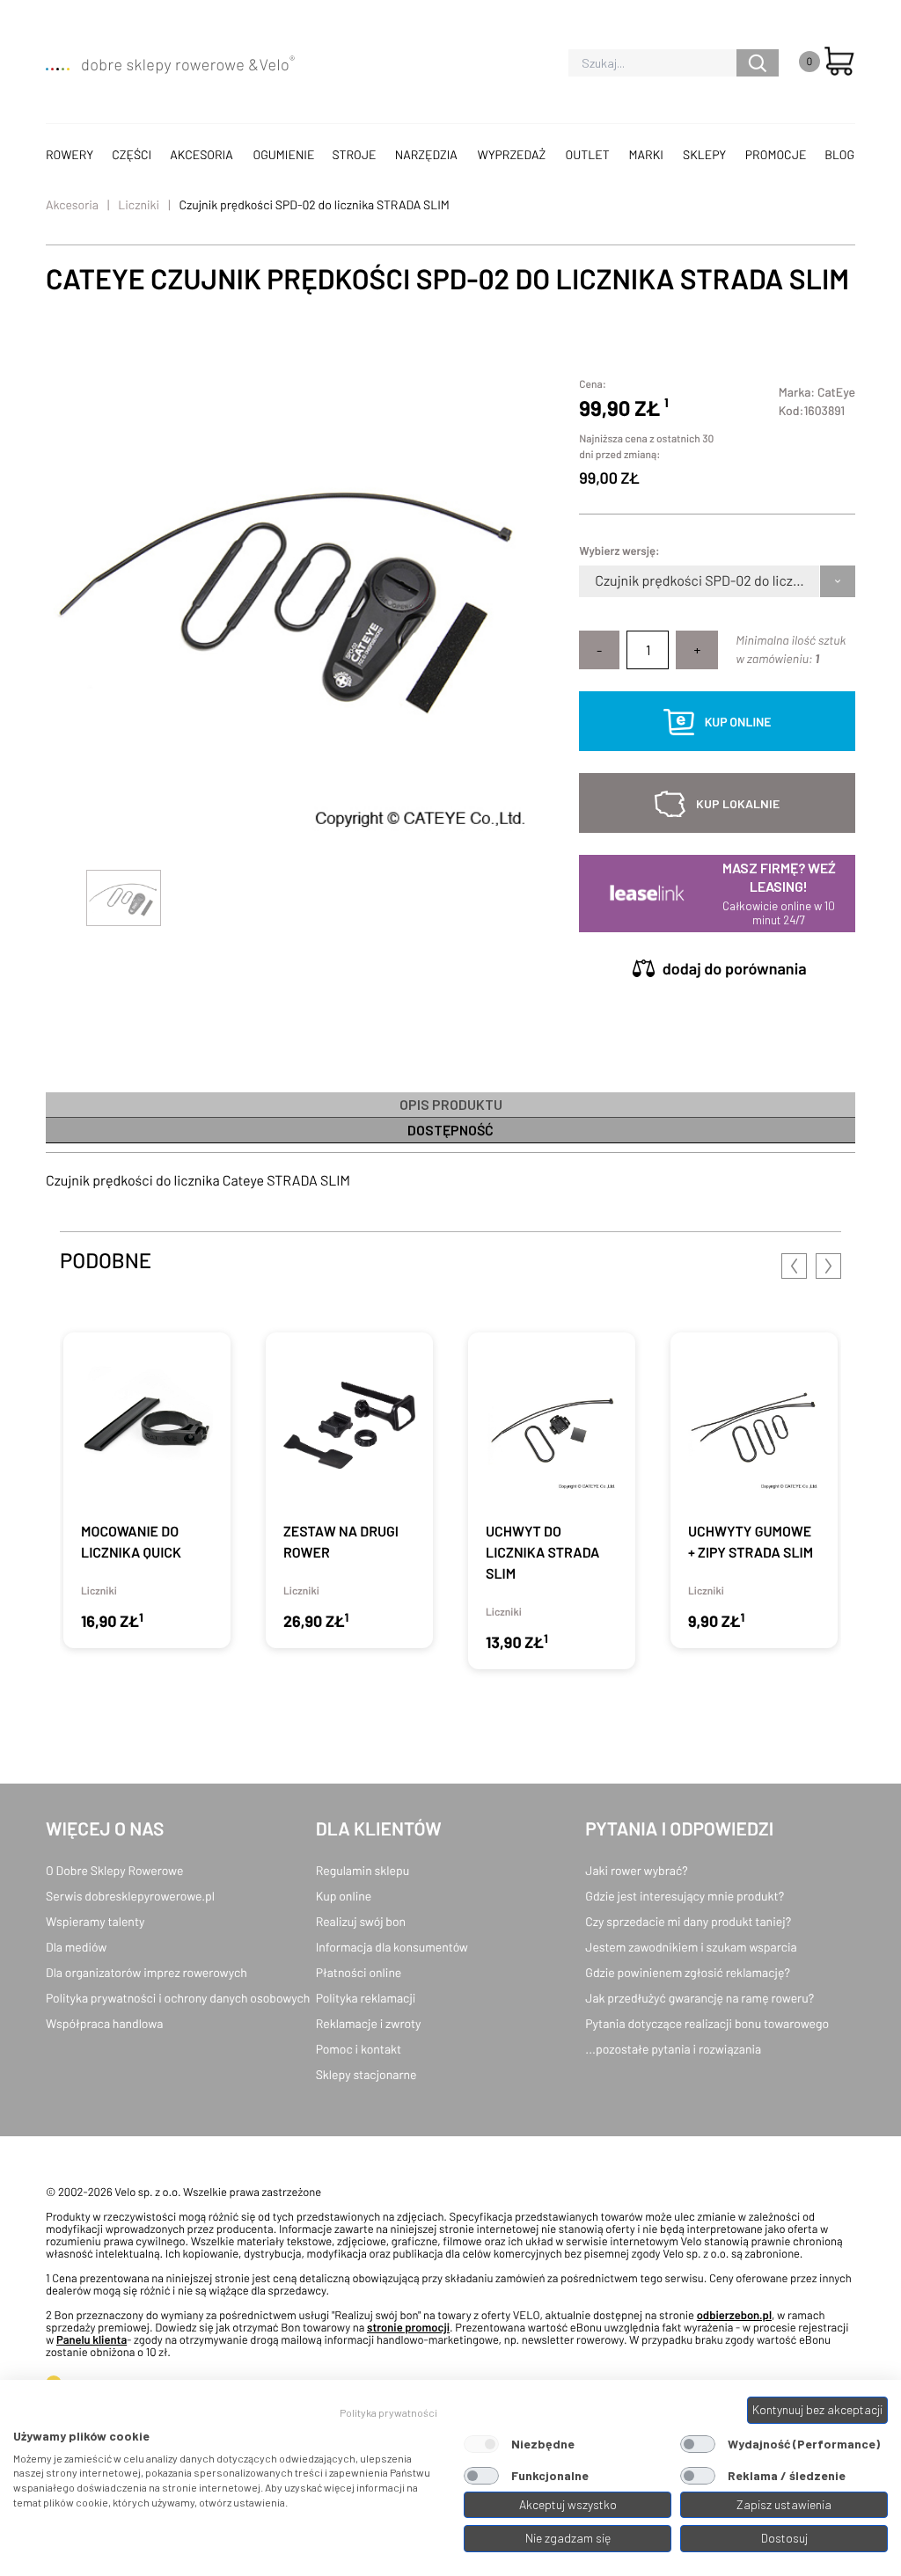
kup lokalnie (738, 803)
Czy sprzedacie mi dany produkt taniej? (688, 1921)
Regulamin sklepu (363, 1870)
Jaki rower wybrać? (636, 1870)
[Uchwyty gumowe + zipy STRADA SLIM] (754, 1490)
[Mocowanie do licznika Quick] (147, 1490)
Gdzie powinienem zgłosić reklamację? (688, 1972)
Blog (839, 154)
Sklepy (704, 154)
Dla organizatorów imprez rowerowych (147, 1972)
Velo (277, 64)
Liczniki (139, 204)
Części (132, 154)
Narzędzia (426, 154)
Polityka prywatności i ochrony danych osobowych (178, 1998)
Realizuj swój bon (361, 1921)
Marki (646, 154)
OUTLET (588, 154)
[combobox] (596, 581)
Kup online (344, 1896)
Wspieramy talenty (95, 1921)
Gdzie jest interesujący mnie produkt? (685, 1896)
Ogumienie (283, 154)
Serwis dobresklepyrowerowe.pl (130, 1896)
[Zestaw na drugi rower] (349, 1490)
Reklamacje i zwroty (369, 2023)
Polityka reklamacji (366, 1998)
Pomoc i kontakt (359, 2049)
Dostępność (450, 1130)
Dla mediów (76, 1947)
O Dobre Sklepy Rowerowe (114, 1870)
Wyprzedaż (512, 154)
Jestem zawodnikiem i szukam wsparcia (691, 1947)
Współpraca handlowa (104, 2023)
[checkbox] (481, 2444)
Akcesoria (201, 154)
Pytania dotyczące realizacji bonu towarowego (707, 2023)
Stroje (355, 154)
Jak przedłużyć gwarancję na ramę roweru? (700, 1998)
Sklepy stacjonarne (366, 2074)
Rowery (70, 154)
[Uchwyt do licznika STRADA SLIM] (552, 1501)
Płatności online (359, 1972)
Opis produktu (451, 1104)
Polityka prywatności (388, 2412)
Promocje (776, 154)
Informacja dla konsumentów (392, 1947)
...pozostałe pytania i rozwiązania (673, 2049)
